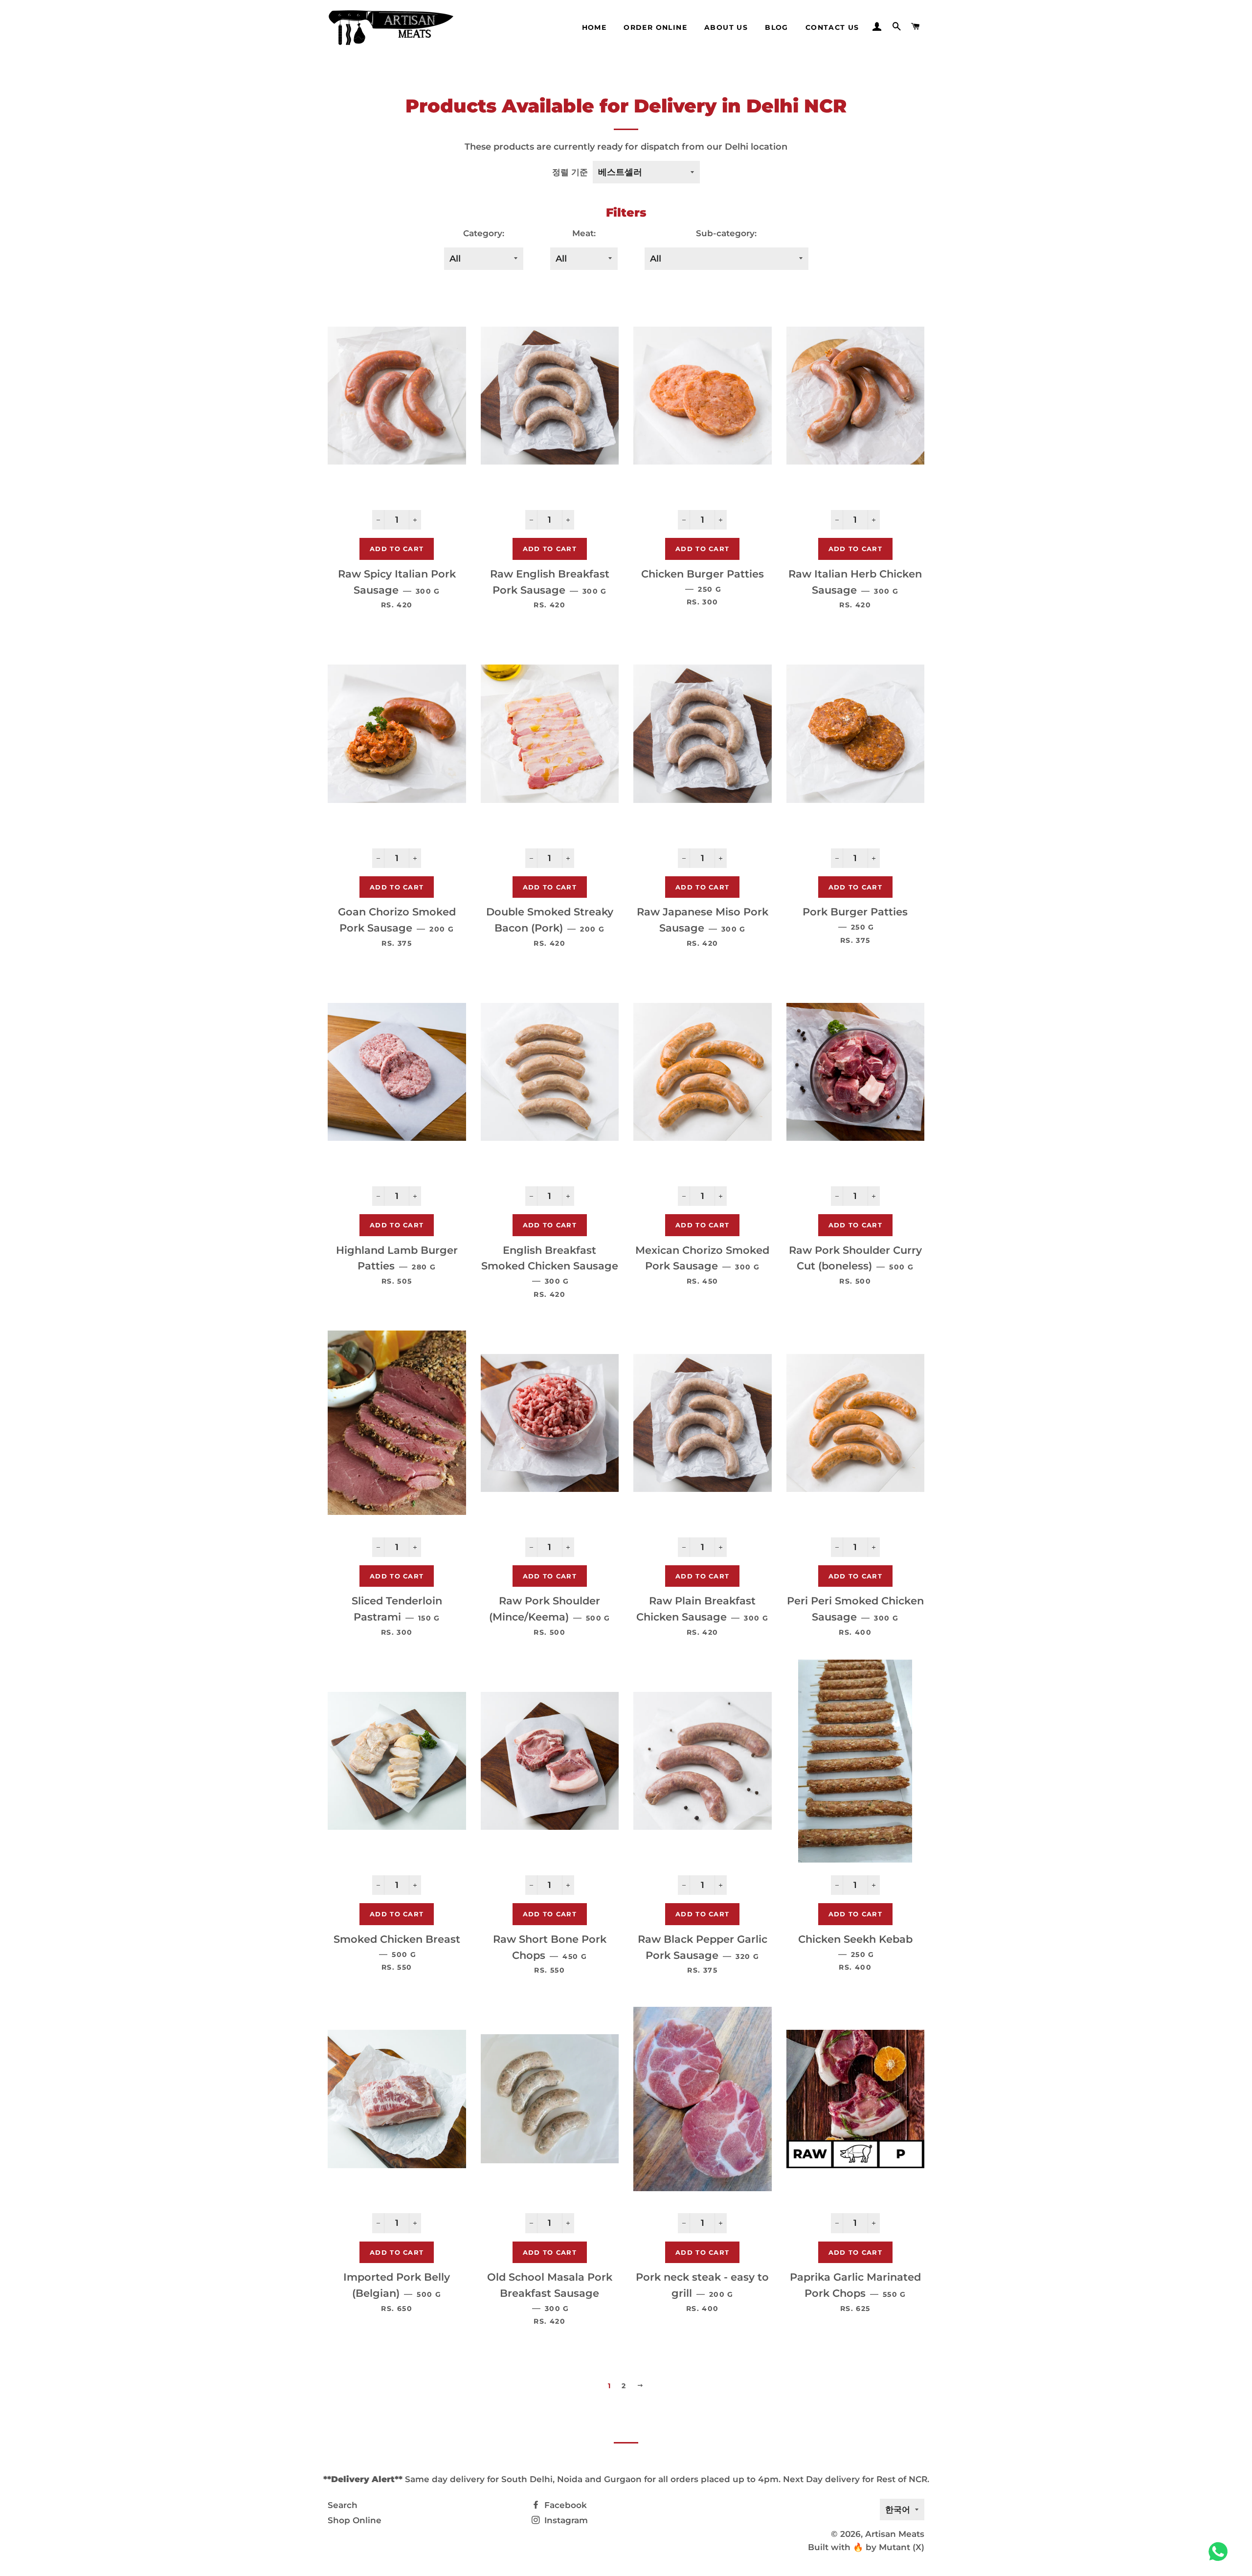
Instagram (565, 2520)
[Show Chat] (1220, 2552)
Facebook (564, 2505)
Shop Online (355, 2520)
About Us (726, 27)
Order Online (655, 27)
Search (343, 2505)
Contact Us (832, 27)
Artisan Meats (895, 2534)
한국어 (898, 2509)
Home (594, 27)
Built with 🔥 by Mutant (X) (866, 2547)
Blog (777, 27)
